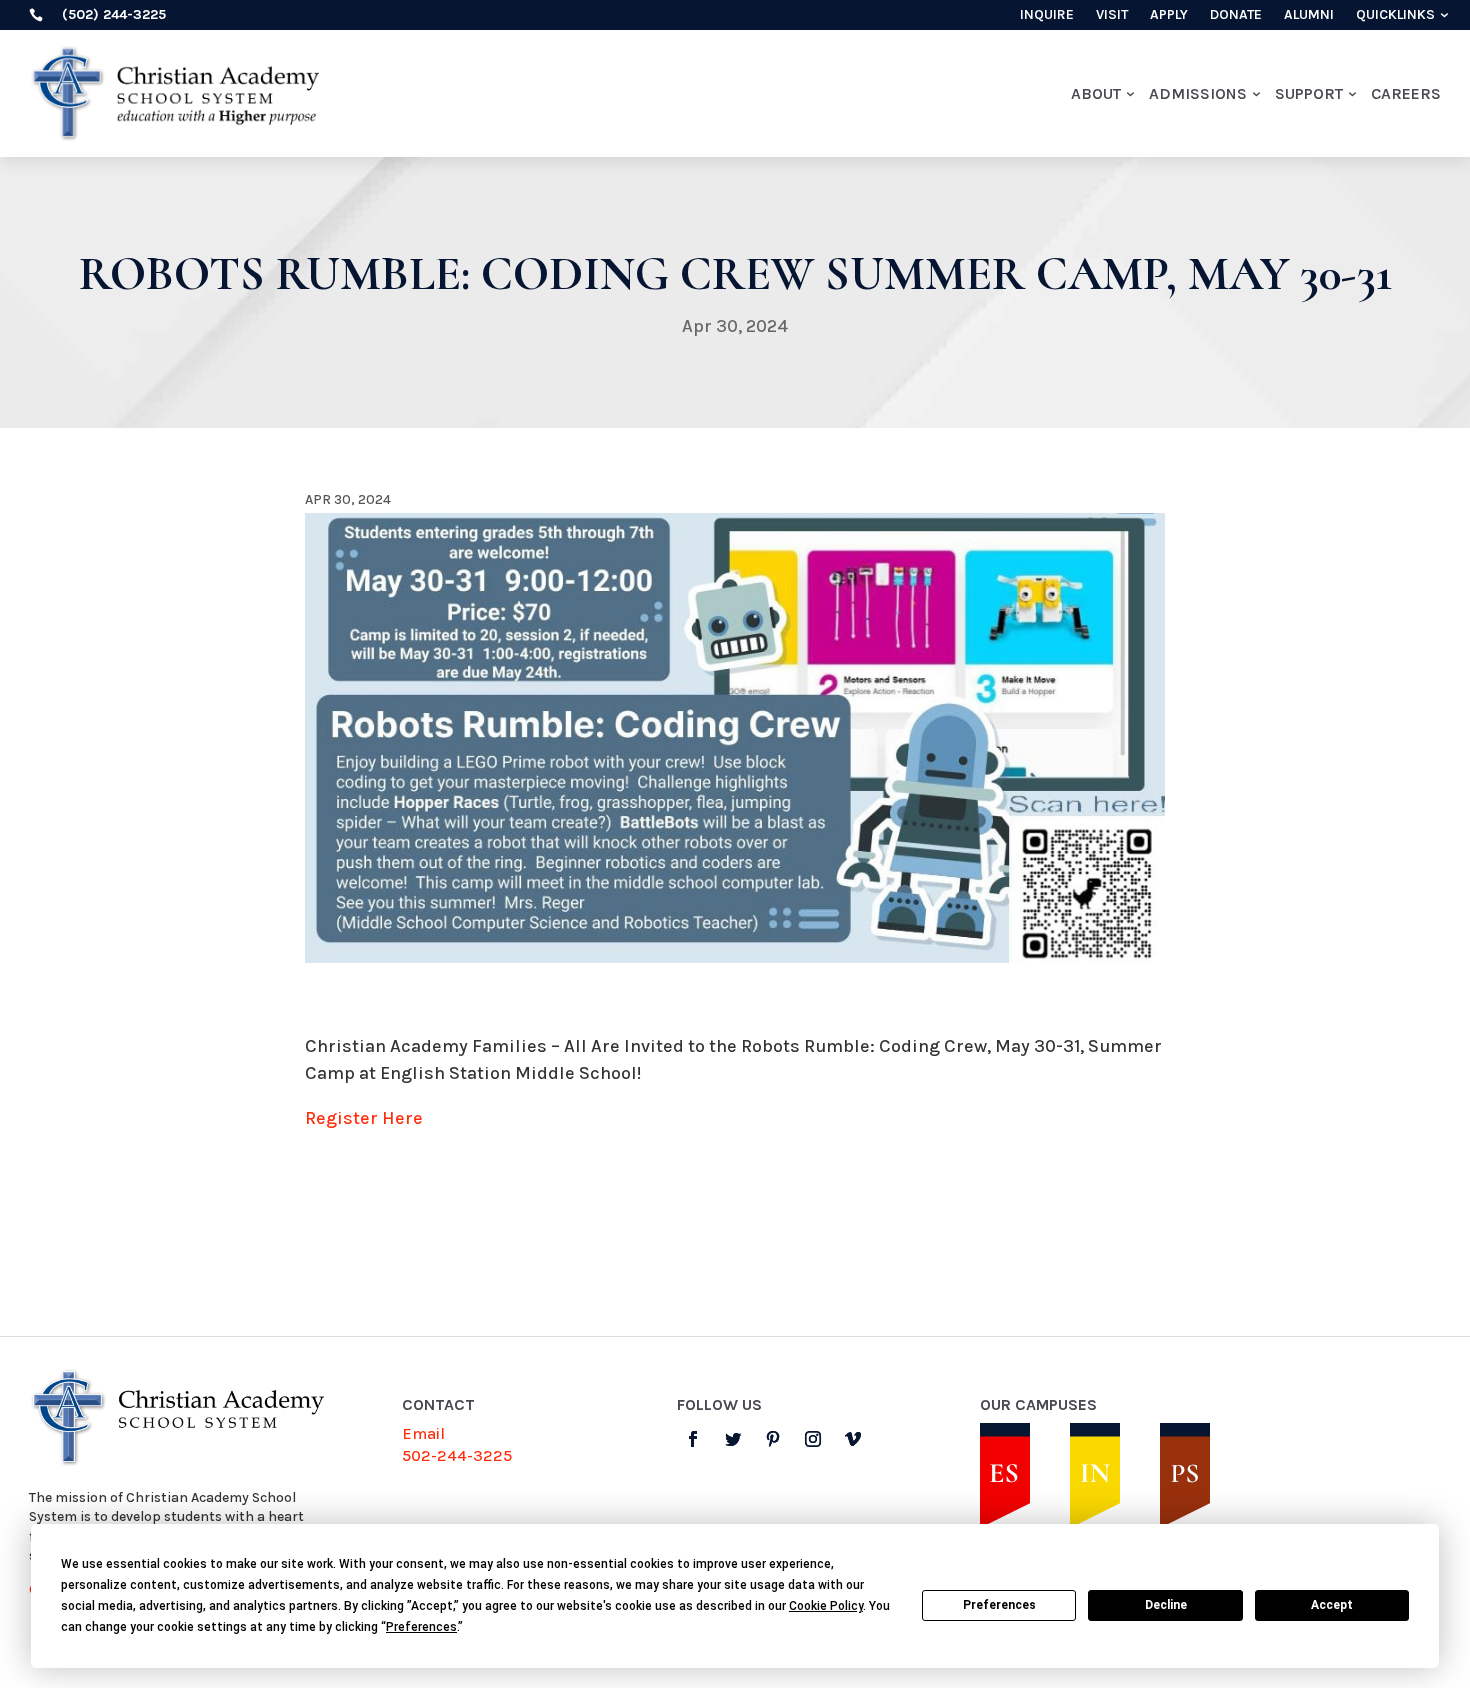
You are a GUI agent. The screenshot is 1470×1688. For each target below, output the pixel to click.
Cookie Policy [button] (826, 1606)
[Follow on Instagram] (813, 1439)
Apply (1169, 15)
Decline (1166, 1605)
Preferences (999, 1605)
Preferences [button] (421, 1627)
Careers (1406, 93)
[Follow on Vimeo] (853, 1439)
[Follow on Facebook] (693, 1439)
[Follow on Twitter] (733, 1439)
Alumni (1309, 15)
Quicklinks (1395, 15)
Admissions (1198, 93)
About (1096, 93)
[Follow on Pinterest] (773, 1439)
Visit (1112, 15)
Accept (1332, 1605)
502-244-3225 (457, 1455)
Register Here (364, 1118)
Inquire (1047, 15)
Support (1309, 93)
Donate (1236, 15)
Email (423, 1433)
